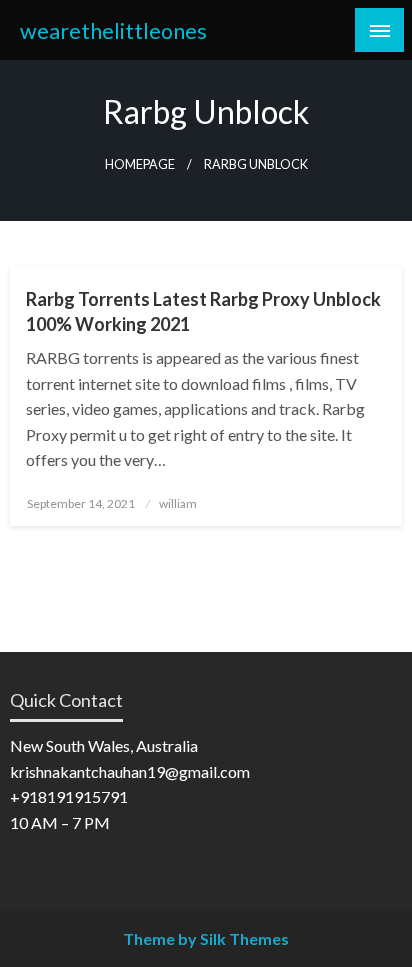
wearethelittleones (113, 31)
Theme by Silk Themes (206, 938)
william (178, 503)
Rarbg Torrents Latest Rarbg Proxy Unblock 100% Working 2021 (203, 311)
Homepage (140, 164)
